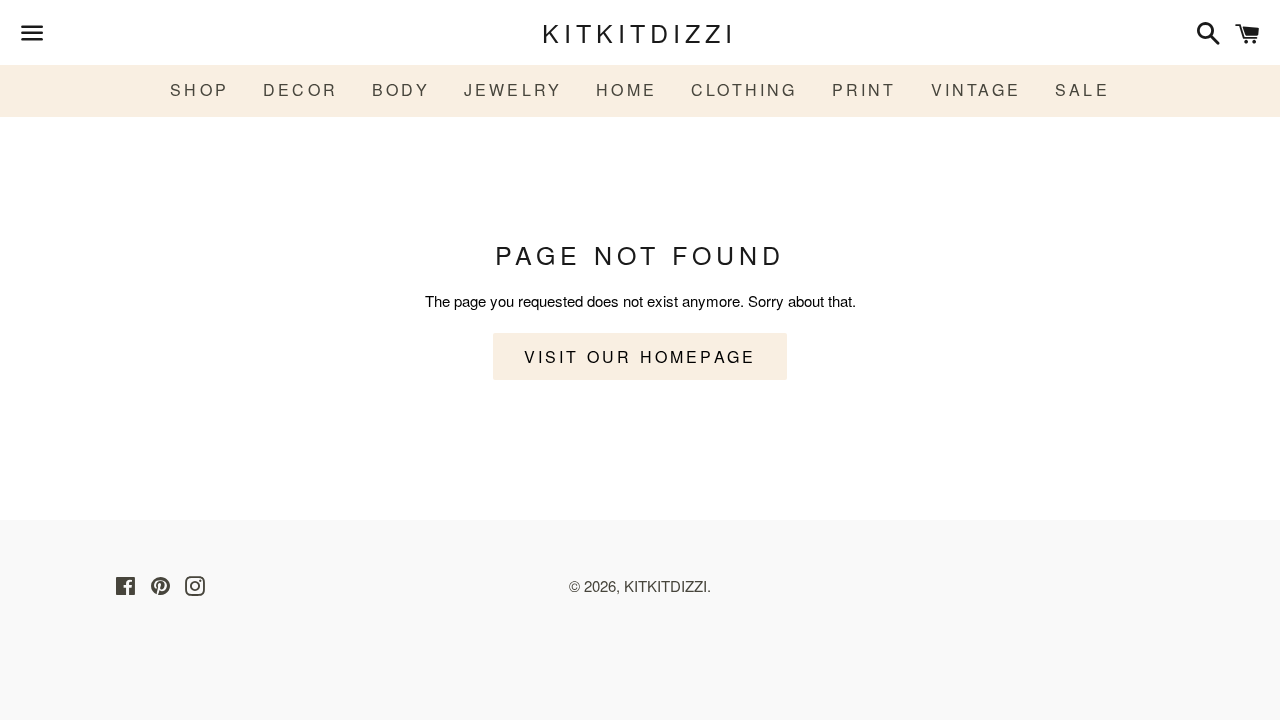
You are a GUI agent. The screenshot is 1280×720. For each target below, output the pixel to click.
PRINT (864, 89)
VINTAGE (976, 89)
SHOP (199, 89)
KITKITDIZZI (639, 32)
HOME (626, 89)
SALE (1082, 89)
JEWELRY (513, 89)
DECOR (300, 89)
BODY (401, 89)
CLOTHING (744, 89)
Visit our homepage (640, 356)
